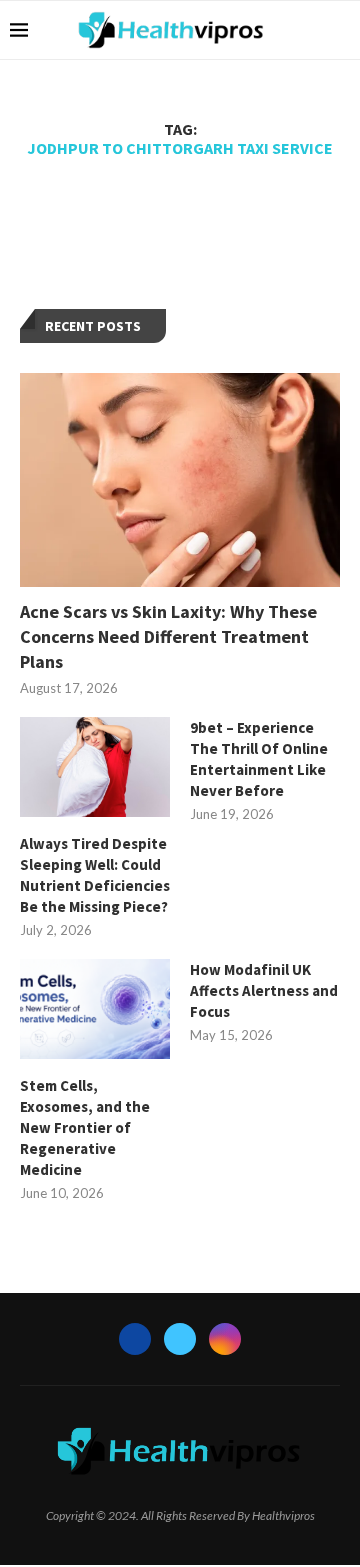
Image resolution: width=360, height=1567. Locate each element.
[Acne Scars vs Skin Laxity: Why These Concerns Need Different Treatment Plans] (180, 479)
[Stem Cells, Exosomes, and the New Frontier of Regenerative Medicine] (95, 1009)
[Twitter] (180, 1339)
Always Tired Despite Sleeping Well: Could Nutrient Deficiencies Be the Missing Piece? (95, 875)
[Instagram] (225, 1339)
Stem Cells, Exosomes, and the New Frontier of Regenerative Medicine (85, 1127)
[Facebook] (135, 1339)
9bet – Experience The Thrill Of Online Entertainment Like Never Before (259, 759)
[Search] (340, 30)
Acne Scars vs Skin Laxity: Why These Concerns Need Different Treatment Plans (168, 636)
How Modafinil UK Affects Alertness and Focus (264, 990)
